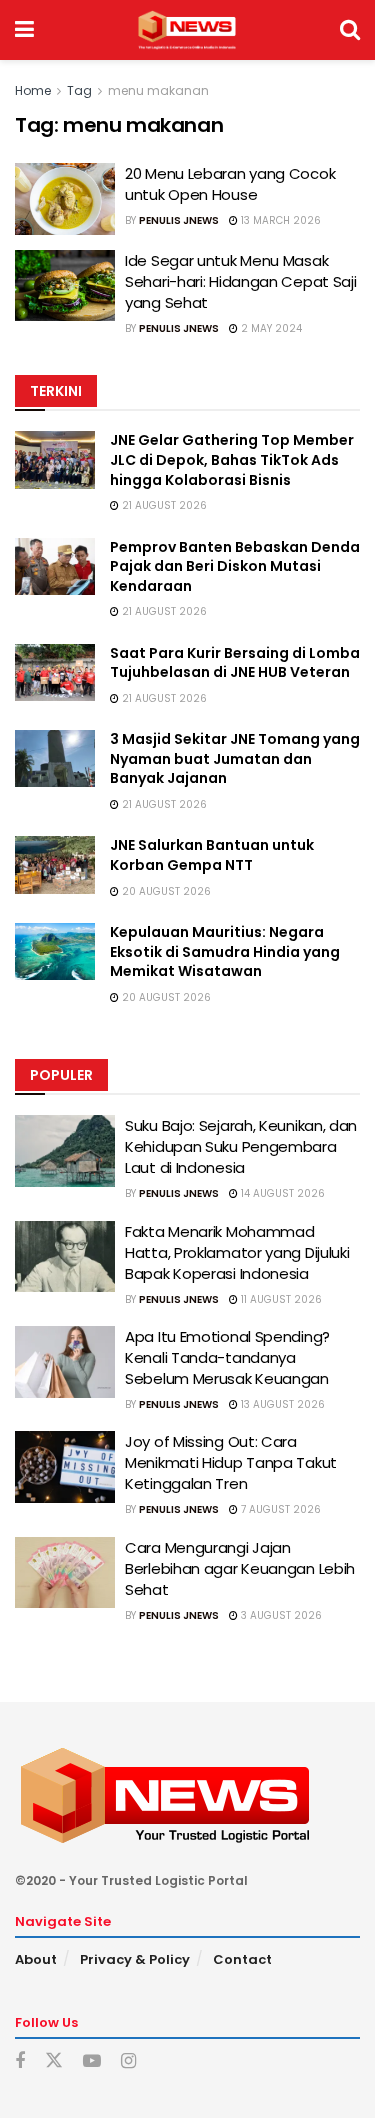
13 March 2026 (279, 220)
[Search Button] (350, 30)
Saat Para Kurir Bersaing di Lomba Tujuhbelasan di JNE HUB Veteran (235, 663)
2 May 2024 (270, 328)
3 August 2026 (280, 1615)
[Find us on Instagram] (128, 2061)
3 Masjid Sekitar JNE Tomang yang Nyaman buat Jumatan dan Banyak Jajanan (235, 758)
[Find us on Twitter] (54, 2061)
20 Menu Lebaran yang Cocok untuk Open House (230, 184)
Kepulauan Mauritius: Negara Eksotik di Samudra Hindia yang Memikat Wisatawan (225, 951)
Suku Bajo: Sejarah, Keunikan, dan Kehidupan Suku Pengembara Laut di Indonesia (241, 1146)
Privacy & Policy (135, 1959)
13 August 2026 (281, 1404)
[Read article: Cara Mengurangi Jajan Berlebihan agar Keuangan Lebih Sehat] (65, 1573)
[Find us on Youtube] (92, 2061)
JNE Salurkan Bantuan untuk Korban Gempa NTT (212, 855)
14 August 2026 (281, 1193)
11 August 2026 (280, 1299)
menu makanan (158, 90)
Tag (79, 90)
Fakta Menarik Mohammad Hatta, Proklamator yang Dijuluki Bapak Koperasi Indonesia (237, 1252)
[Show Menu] (24, 30)
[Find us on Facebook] (20, 2061)
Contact (242, 1959)
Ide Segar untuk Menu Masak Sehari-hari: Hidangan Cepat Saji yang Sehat (240, 281)
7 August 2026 (279, 1509)
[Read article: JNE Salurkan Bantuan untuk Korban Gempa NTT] (55, 864)
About (36, 1959)
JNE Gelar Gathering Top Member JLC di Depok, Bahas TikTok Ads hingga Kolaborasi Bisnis (232, 459)
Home (33, 90)
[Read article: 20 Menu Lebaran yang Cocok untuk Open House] (65, 199)
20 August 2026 (165, 891)
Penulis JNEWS (179, 220)
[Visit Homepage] (186, 30)
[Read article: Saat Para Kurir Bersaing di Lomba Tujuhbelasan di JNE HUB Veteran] (55, 672)
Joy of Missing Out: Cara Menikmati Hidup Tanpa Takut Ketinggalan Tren (231, 1462)
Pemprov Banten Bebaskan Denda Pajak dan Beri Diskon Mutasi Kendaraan (235, 566)
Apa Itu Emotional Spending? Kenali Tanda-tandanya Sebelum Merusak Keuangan (227, 1357)
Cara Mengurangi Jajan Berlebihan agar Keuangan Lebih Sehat (240, 1568)
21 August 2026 (163, 505)
